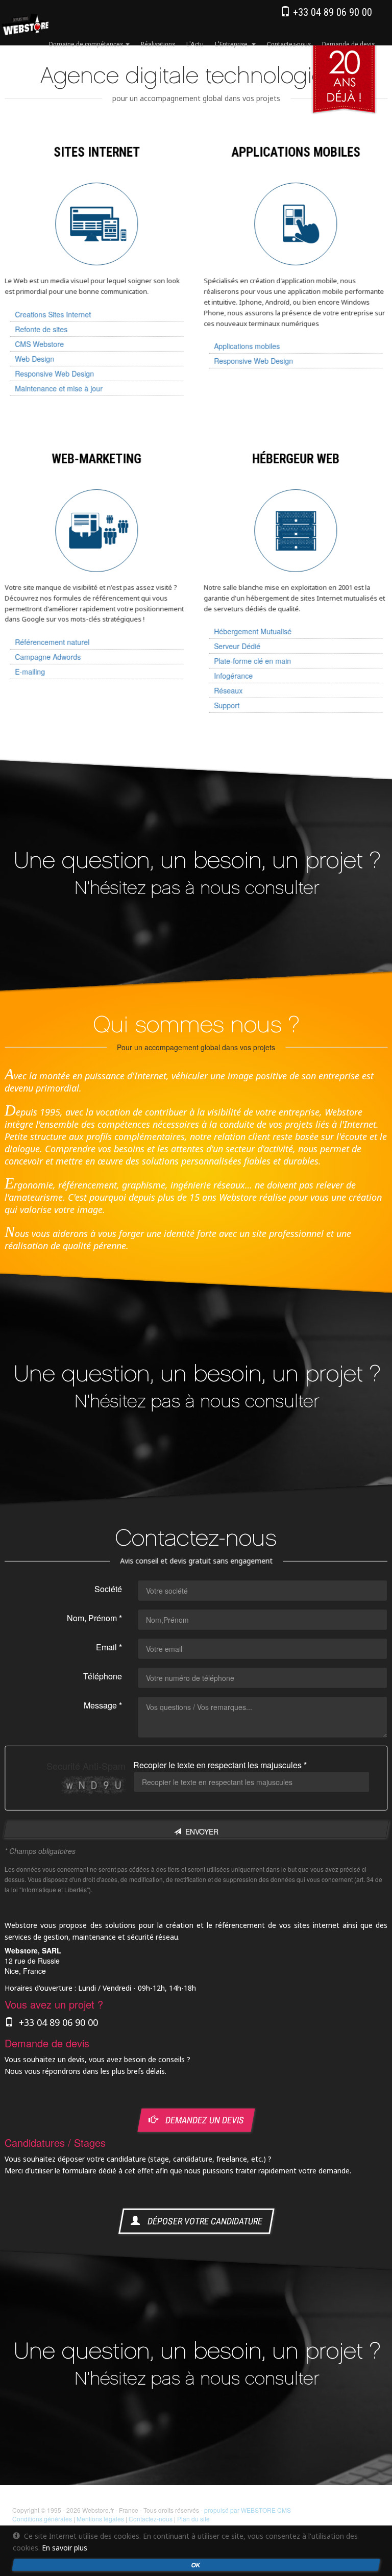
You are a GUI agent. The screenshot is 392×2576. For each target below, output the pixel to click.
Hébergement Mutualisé (253, 631)
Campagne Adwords (48, 657)
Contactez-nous (289, 44)
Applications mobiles (247, 346)
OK (196, 2565)
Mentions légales (100, 2519)
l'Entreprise (233, 44)
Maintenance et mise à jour (59, 388)
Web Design (34, 359)
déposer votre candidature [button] (201, 2221)
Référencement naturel (52, 642)
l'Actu (195, 44)
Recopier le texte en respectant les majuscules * (220, 1765)
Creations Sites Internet (53, 314)
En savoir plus (65, 2548)
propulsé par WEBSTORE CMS (248, 2510)
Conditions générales (42, 2519)
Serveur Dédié (237, 646)
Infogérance (233, 676)
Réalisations (158, 44)
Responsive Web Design (54, 374)
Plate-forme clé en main (252, 661)
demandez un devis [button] (201, 2121)
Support (227, 705)
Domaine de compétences (87, 44)
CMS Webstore (39, 344)
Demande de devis (348, 44)
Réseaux (228, 690)
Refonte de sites (41, 329)
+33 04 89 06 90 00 (331, 12)
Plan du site (193, 2519)
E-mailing (30, 672)
